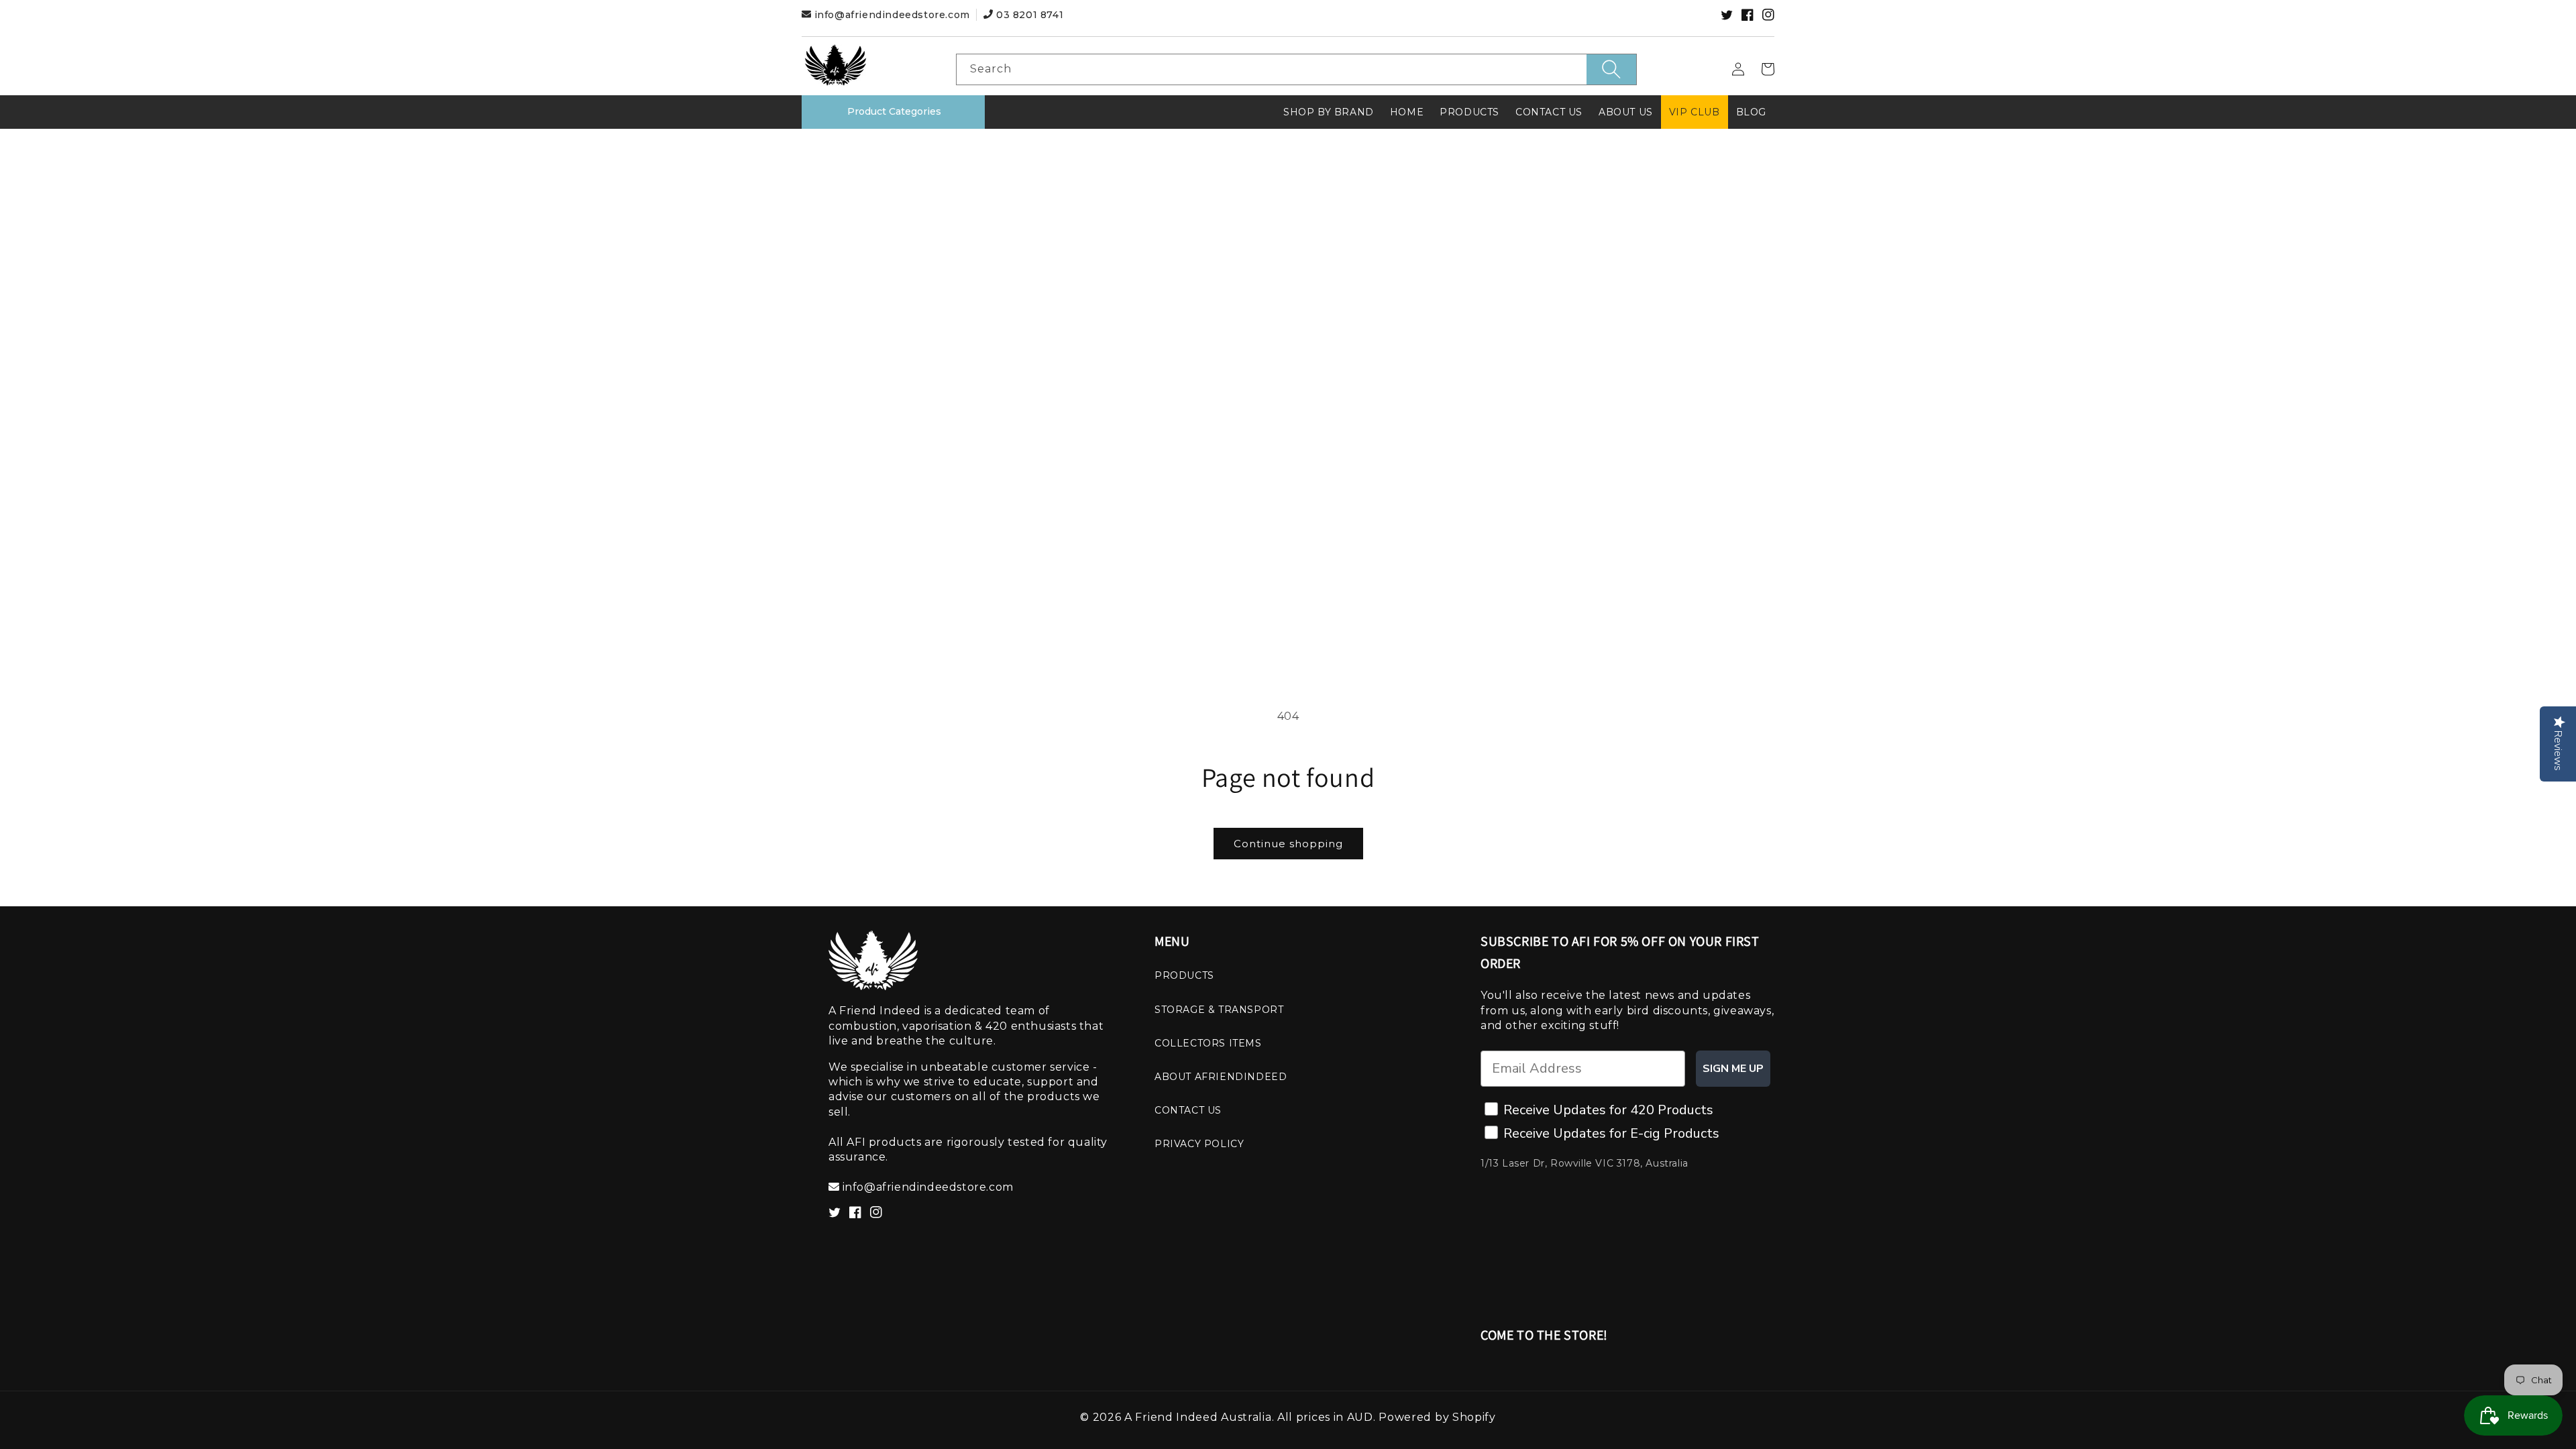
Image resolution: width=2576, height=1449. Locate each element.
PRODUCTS (1184, 975)
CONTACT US (1188, 1110)
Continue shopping (1288, 844)
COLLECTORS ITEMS (1208, 1043)
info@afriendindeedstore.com (892, 15)
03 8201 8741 (1028, 15)
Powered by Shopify (1437, 1417)
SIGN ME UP (1733, 1069)
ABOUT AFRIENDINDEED (1221, 1077)
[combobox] (1296, 69)
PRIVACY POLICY (1199, 1144)
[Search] (1611, 69)
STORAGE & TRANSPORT (1219, 1010)
